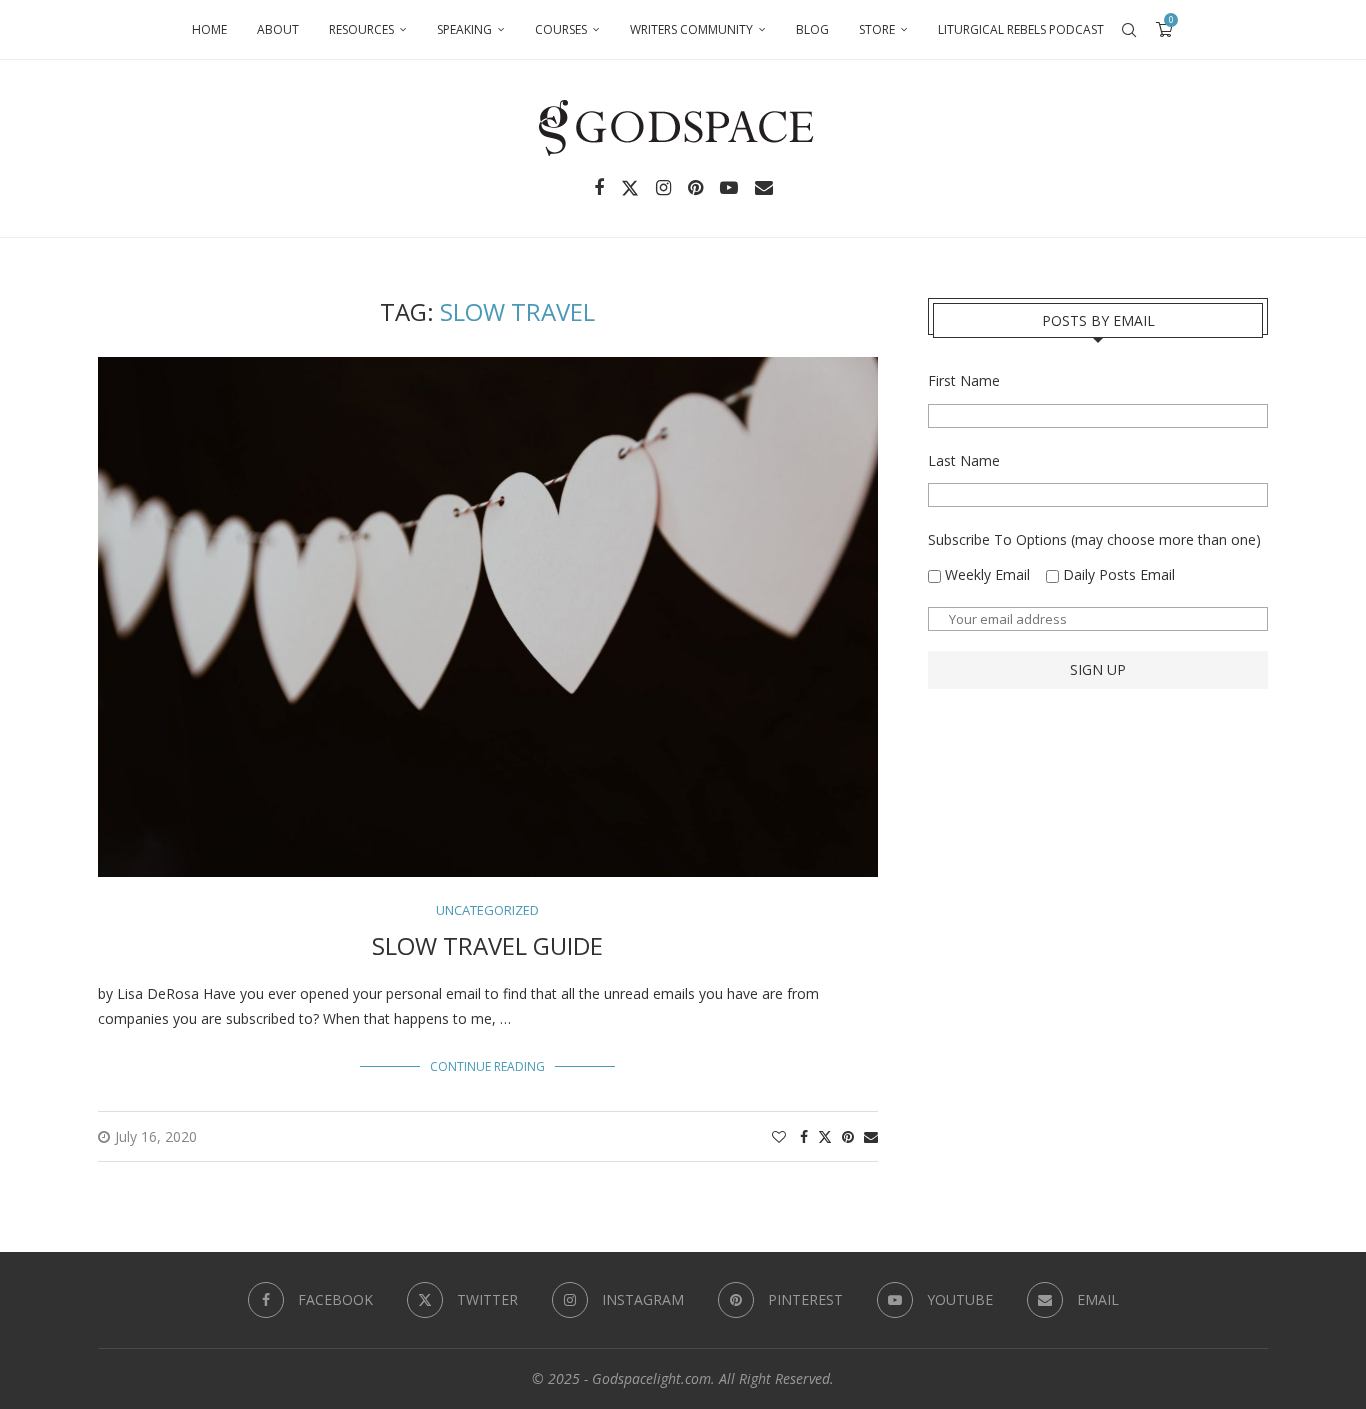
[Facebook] (599, 188)
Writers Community (691, 29)
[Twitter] (630, 188)
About (278, 29)
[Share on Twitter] (825, 1136)
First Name (964, 380)
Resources (361, 29)
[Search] (1129, 30)
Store (877, 29)
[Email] (764, 188)
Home (209, 29)
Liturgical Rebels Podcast (1021, 29)
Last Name (964, 460)
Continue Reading (487, 1066)
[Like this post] (779, 1136)
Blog (812, 29)
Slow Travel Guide (487, 945)
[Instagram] (663, 188)
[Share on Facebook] (804, 1136)
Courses (561, 29)
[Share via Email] (871, 1136)
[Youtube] (729, 188)
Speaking (464, 29)
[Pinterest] (695, 188)
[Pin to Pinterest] (848, 1136)
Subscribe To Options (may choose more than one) (1094, 539)
